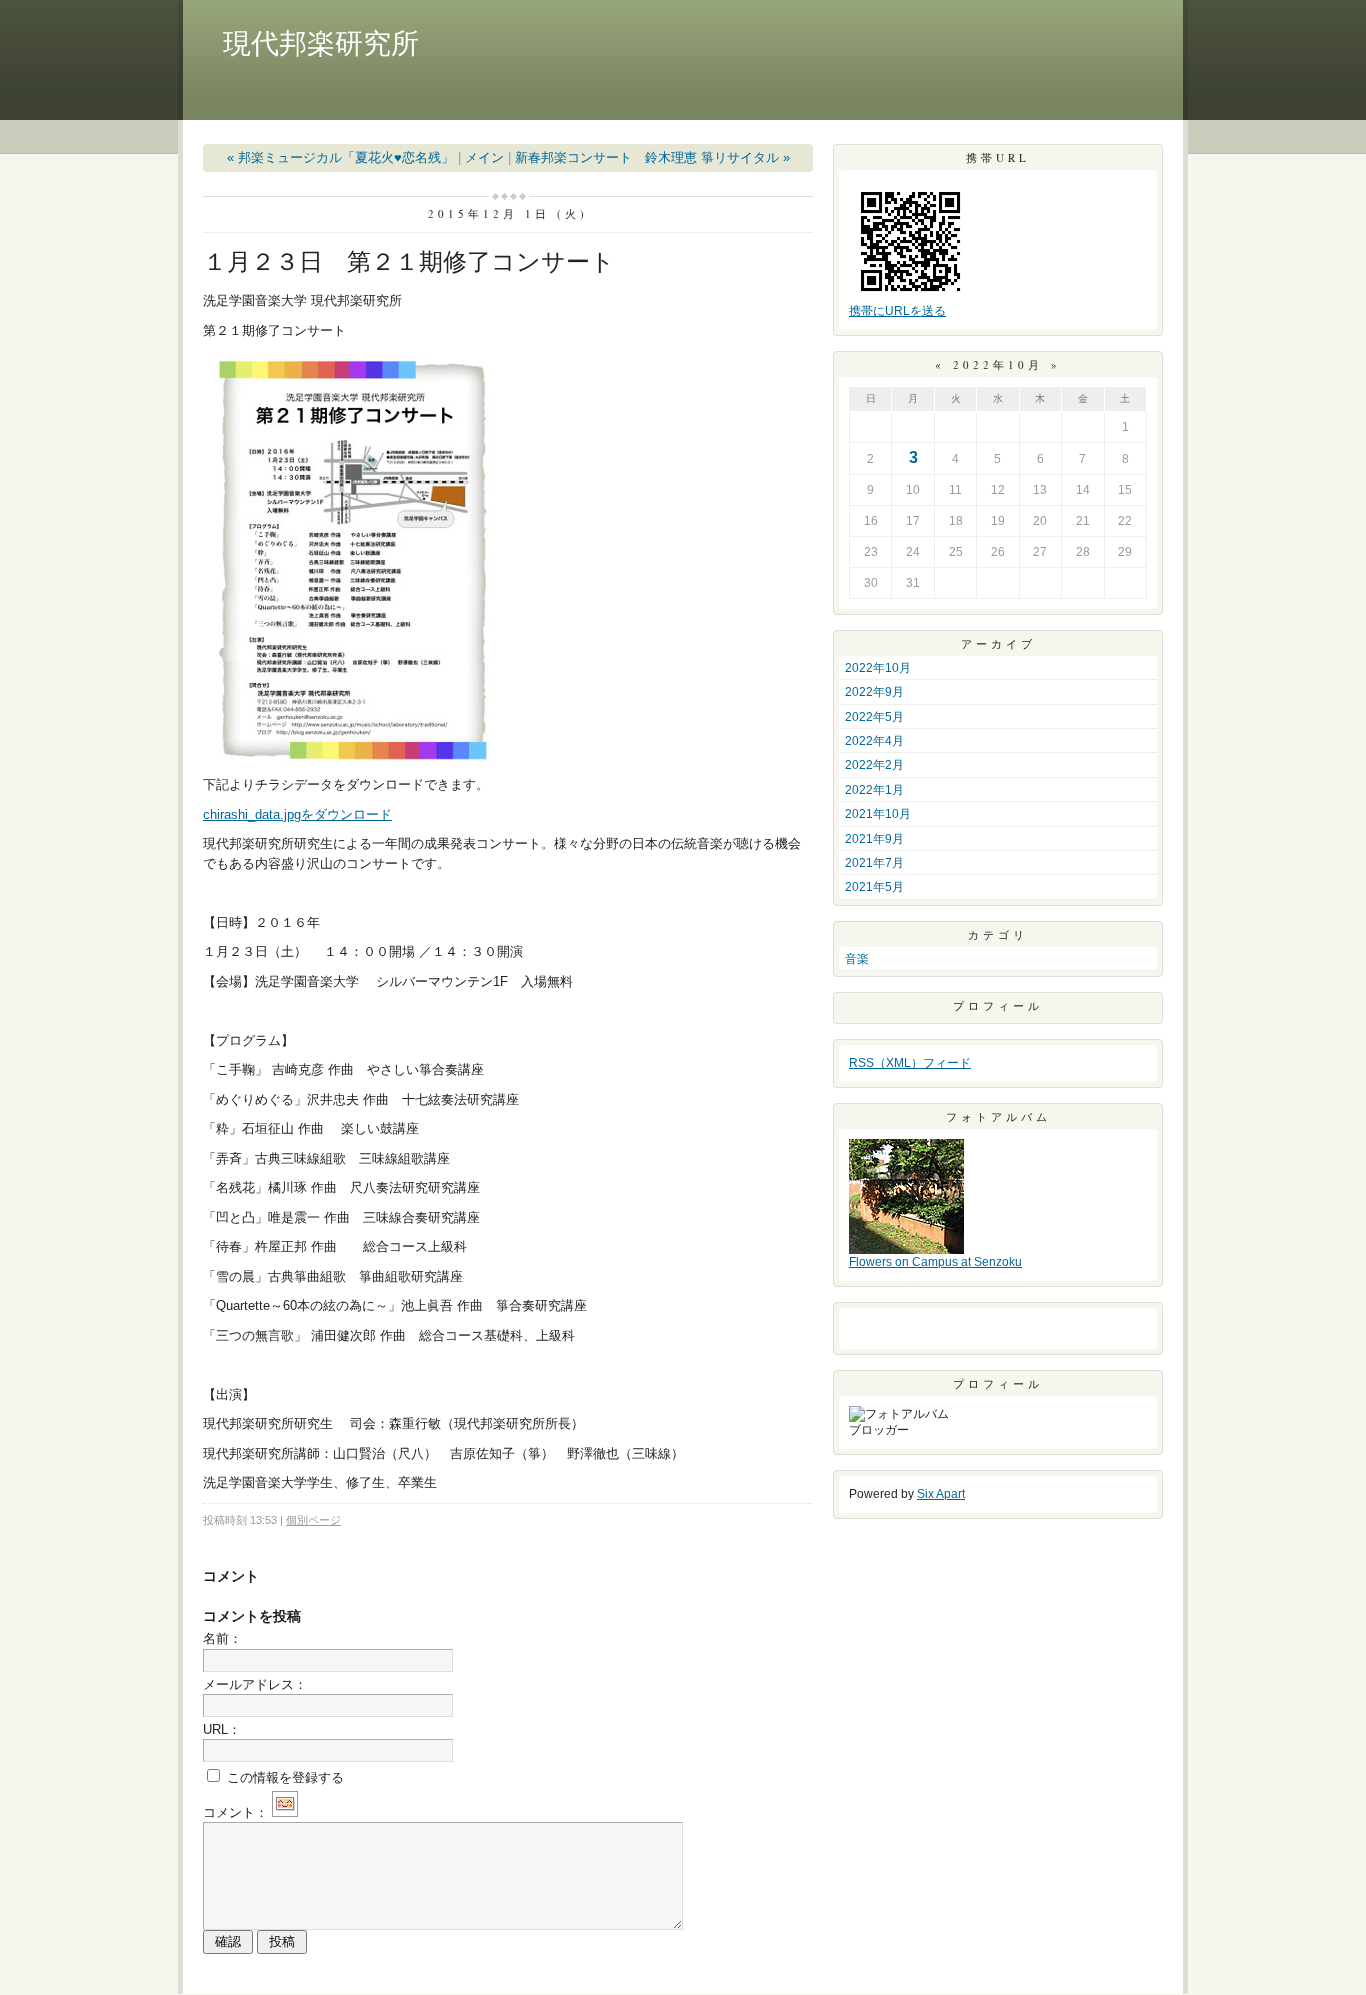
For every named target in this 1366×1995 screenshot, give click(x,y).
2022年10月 (878, 668)
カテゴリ (998, 934)
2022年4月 (874, 741)
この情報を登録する (283, 1777)
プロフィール (998, 1005)
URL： (222, 1729)
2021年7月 (874, 863)
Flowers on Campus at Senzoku (935, 1262)
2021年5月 (874, 887)
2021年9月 (874, 839)
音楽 (857, 959)
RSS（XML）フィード (910, 1063)
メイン (484, 157)
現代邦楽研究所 (321, 43)
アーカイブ (998, 643)
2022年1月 (874, 790)
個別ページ (313, 1520)
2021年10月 (878, 814)
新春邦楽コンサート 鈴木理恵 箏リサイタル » (652, 157)
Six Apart (941, 1494)
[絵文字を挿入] (285, 1812)
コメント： (235, 1812)
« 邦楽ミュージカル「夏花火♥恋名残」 (340, 157)
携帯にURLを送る (897, 311)
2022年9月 (874, 692)
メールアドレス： (255, 1684)
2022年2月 (874, 765)
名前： (222, 1638)
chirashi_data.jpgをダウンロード (297, 814)
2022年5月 (874, 717)
